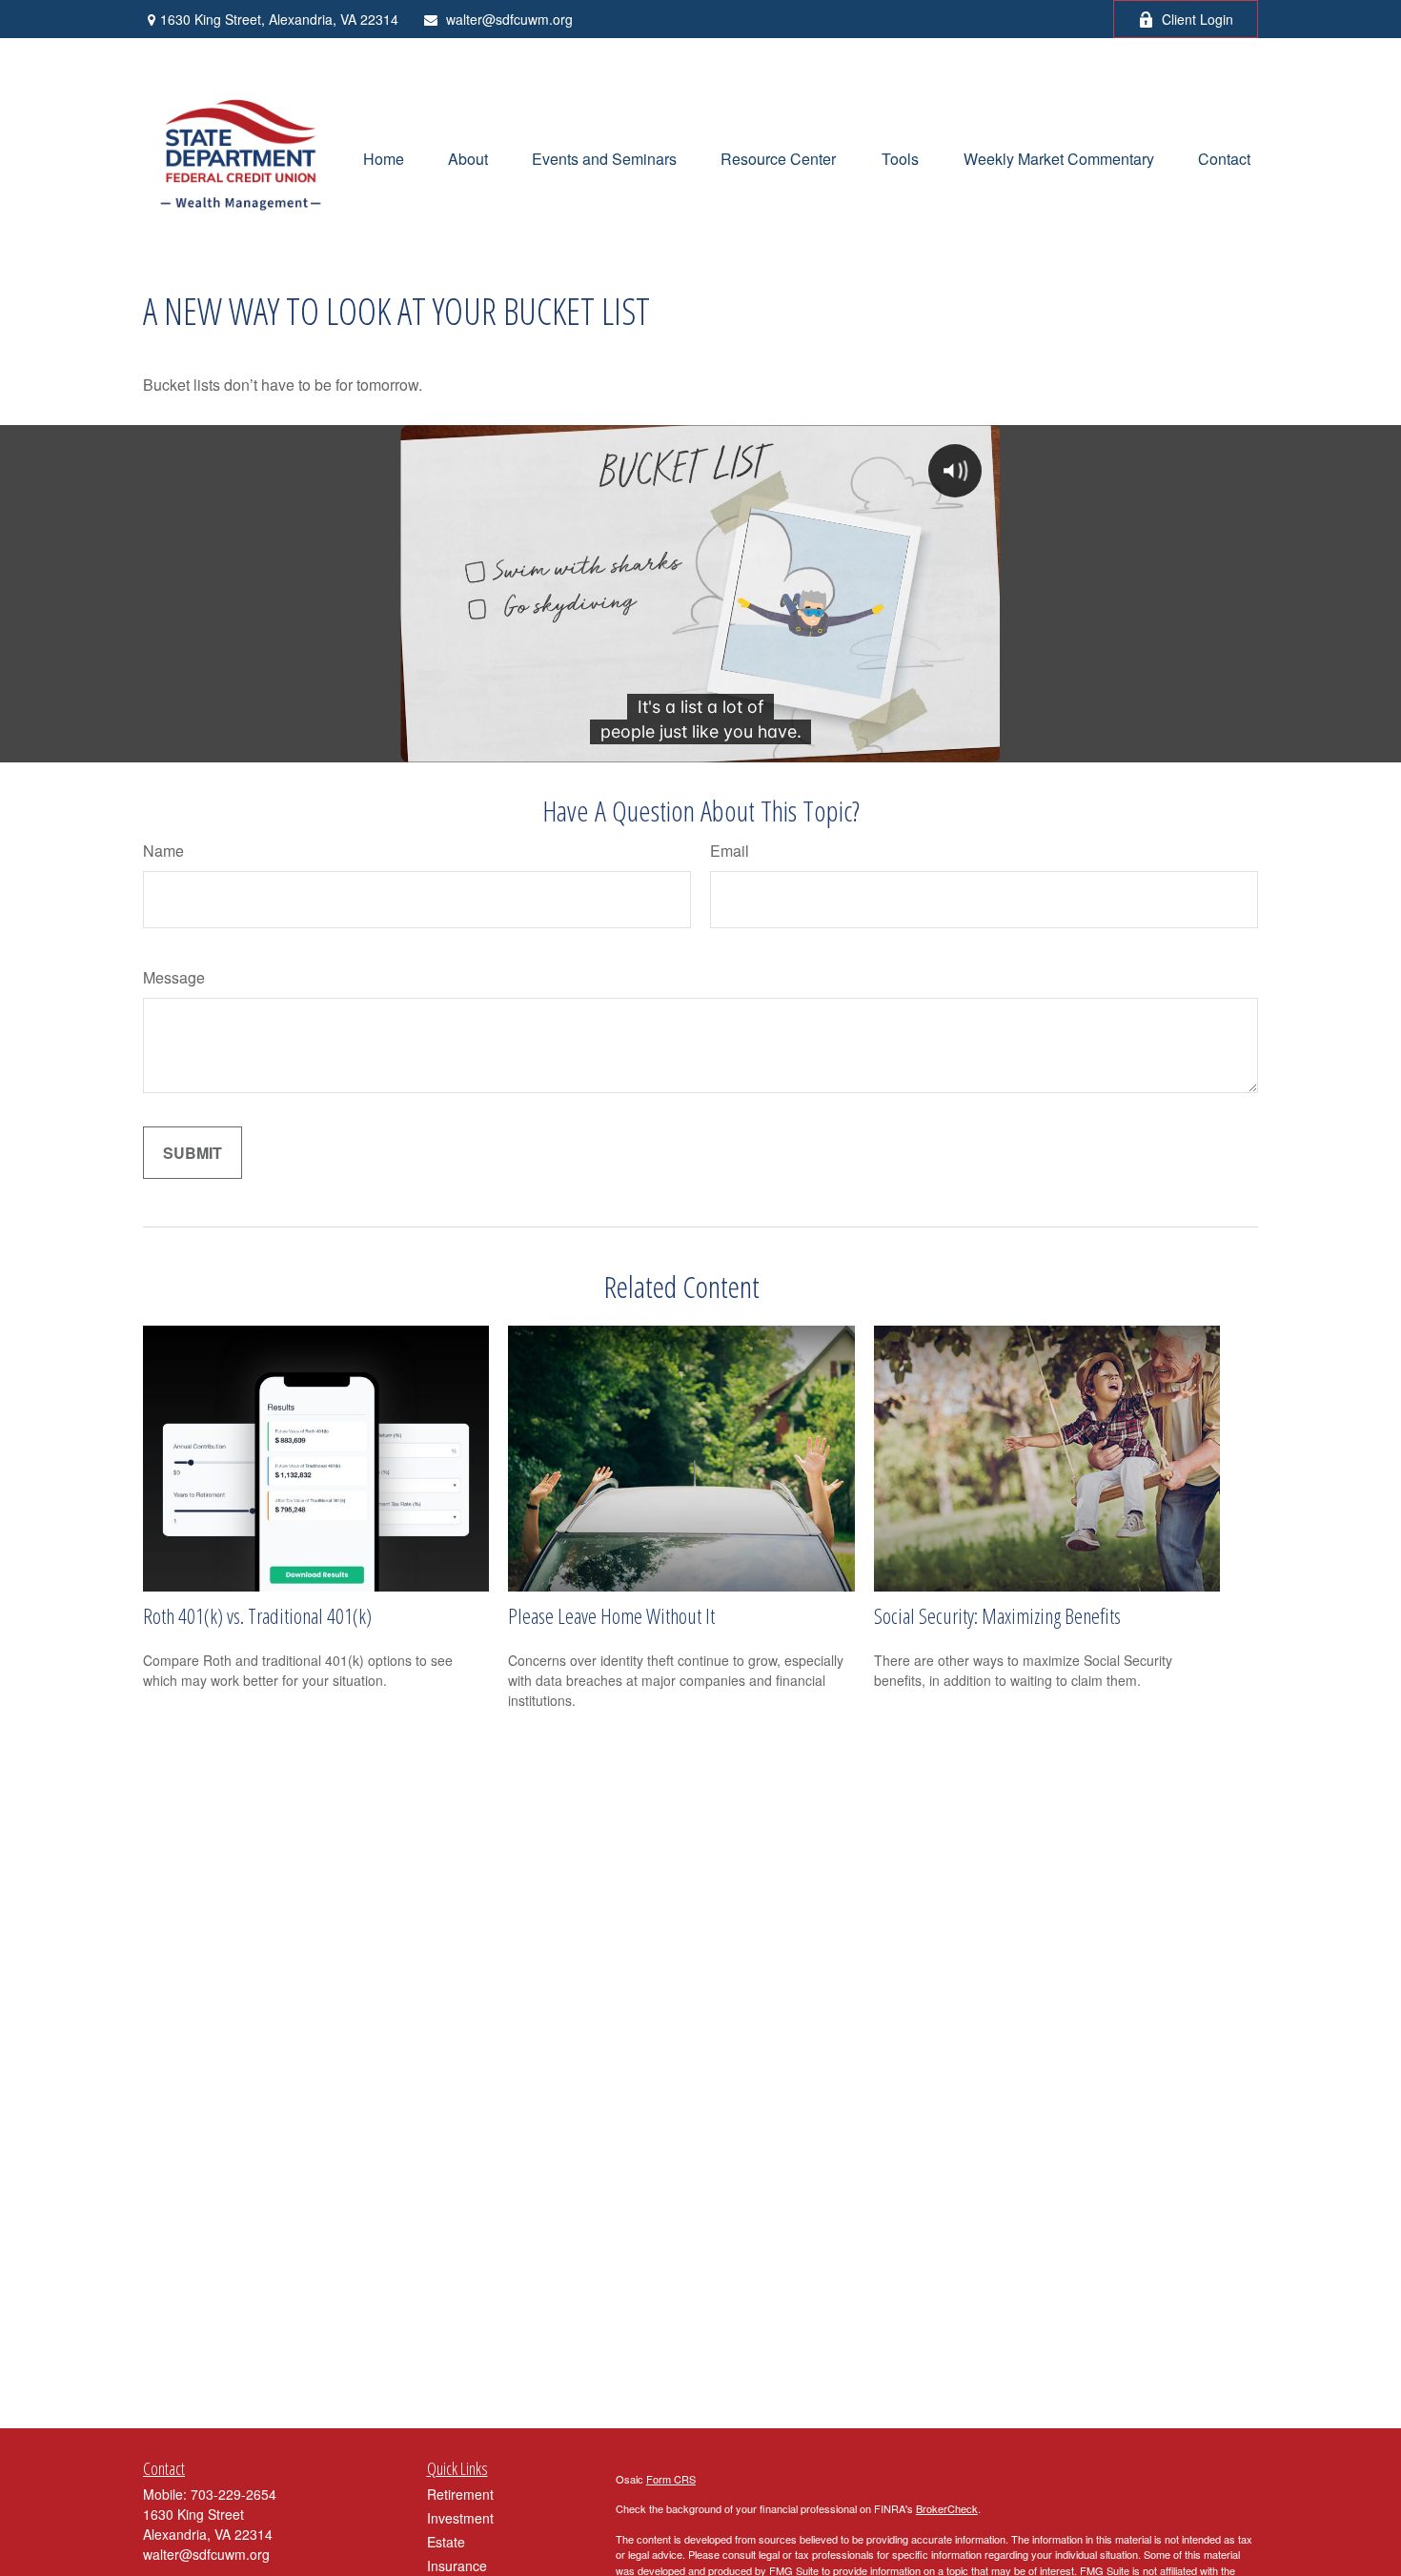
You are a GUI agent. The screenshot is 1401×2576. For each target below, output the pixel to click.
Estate (446, 2542)
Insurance (457, 2566)
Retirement (460, 2494)
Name (163, 851)
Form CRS (671, 2479)
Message (174, 977)
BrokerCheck (947, 2508)
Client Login (1198, 19)
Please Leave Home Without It (611, 1615)
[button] (384, 157)
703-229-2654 (233, 2494)
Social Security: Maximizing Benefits (997, 1615)
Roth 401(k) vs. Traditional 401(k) (257, 1615)
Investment (460, 2518)
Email (730, 851)
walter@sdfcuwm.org (509, 19)
